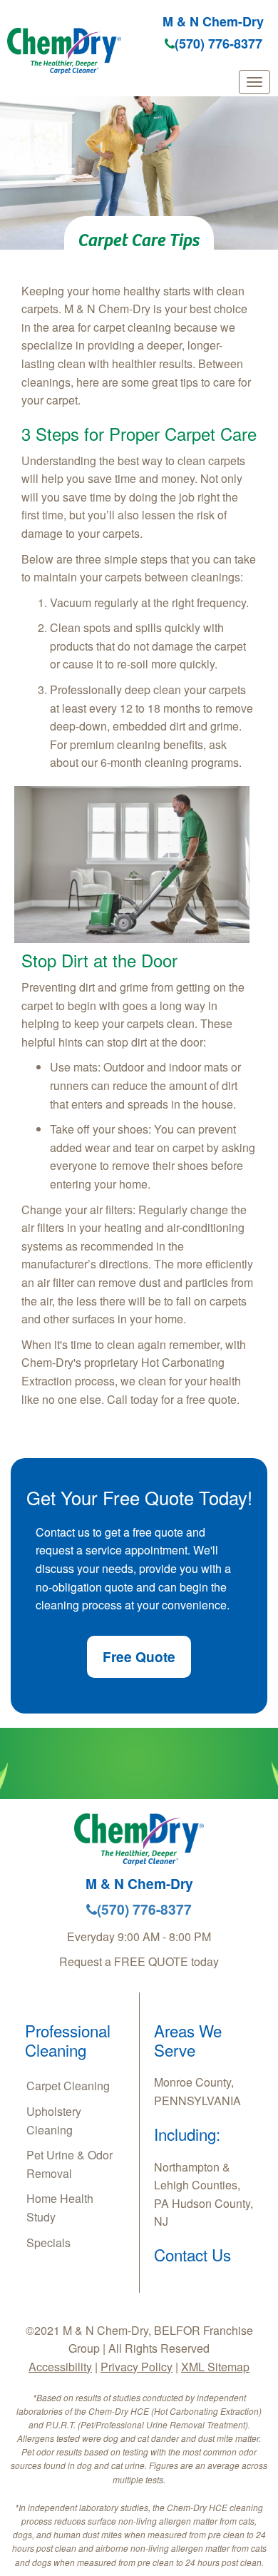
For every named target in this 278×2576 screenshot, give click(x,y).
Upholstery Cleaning (54, 2121)
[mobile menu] (254, 82)
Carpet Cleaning (68, 2086)
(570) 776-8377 (218, 44)
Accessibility (60, 2367)
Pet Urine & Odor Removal (69, 2164)
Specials (48, 2242)
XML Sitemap (215, 2367)
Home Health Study (60, 2208)
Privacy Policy (137, 2367)
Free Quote (139, 1656)
